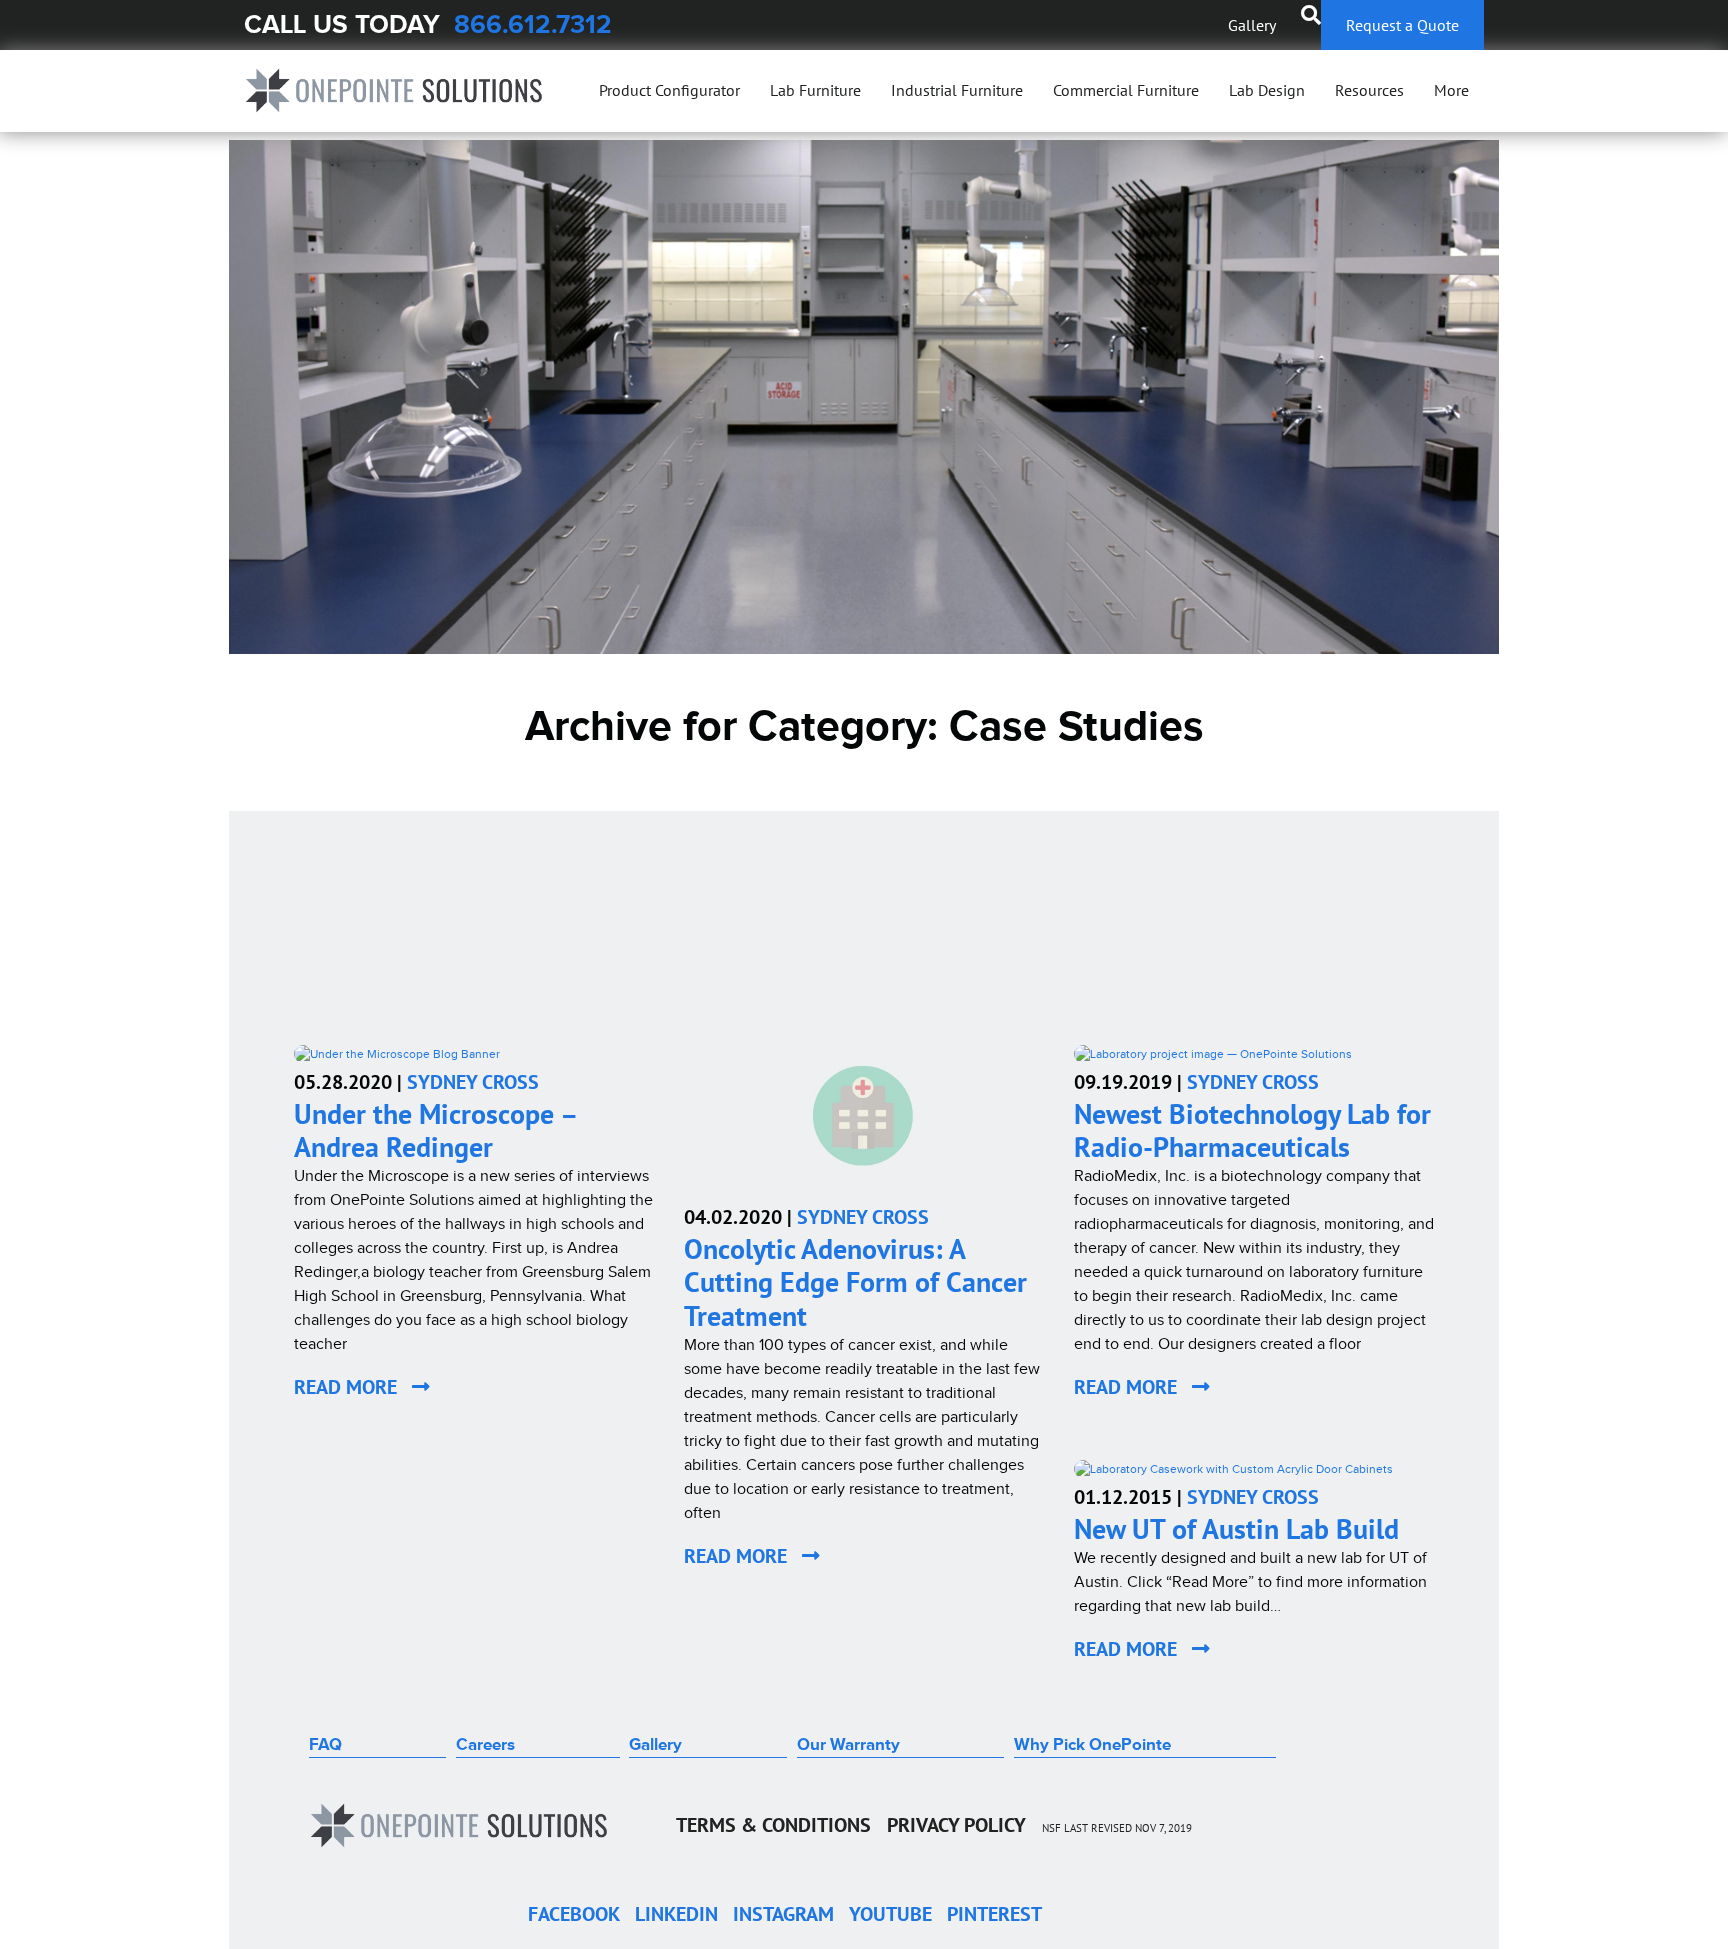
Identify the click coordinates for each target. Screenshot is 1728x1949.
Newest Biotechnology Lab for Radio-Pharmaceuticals (1252, 1130)
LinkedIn (676, 1914)
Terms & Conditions (773, 1825)
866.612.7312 (533, 24)
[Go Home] (394, 90)
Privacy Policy (956, 1825)
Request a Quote (1402, 25)
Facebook (574, 1914)
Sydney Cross (473, 1082)
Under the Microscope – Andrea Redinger (435, 1130)
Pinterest (994, 1914)
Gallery (1252, 25)
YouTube (890, 1914)
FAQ (325, 1744)
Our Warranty (848, 1744)
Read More (353, 1387)
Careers (485, 1744)
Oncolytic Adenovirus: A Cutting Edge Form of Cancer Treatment (855, 1282)
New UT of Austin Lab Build (1236, 1528)
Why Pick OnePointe (1092, 1744)
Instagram (783, 1914)
